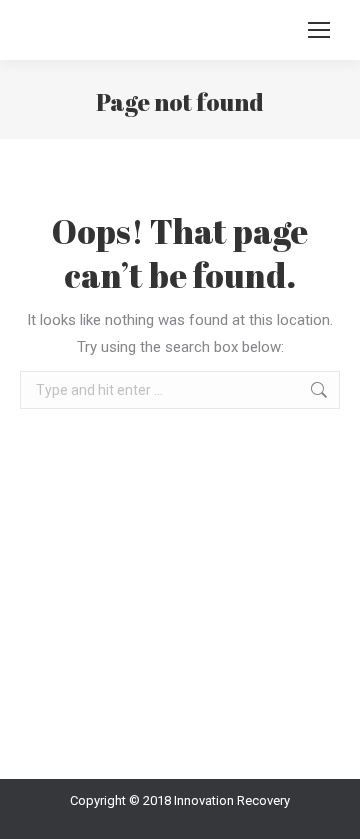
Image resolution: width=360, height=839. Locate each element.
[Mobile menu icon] (319, 30)
